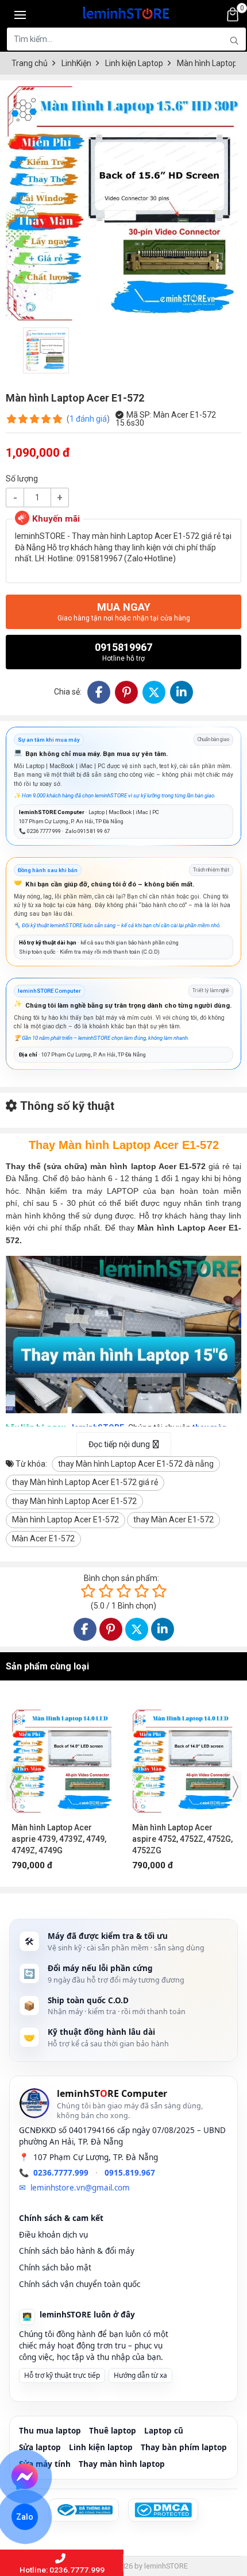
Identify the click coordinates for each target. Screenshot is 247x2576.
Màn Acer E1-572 (43, 1538)
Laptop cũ (164, 2431)
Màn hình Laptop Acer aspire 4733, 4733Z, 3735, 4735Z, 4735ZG (180, 1839)
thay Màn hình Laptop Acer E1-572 (74, 1501)
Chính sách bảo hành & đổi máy (77, 2251)
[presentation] (13, 1787)
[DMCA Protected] (163, 2510)
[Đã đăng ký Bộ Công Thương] (84, 2510)
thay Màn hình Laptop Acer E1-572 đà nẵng (136, 1464)
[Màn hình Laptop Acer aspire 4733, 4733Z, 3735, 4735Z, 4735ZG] (184, 1756)
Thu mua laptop (50, 2431)
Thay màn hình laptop (122, 2464)
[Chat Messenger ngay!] (25, 2477)
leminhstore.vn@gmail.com (80, 2188)
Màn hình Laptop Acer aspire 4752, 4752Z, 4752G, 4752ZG (62, 1839)
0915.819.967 (130, 2173)
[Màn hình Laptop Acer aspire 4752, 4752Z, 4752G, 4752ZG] (63, 1756)
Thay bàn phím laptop (184, 2447)
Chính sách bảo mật (55, 2268)
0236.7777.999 (61, 2173)
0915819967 (123, 652)
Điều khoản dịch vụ (53, 2235)
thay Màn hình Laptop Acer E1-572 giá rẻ (85, 1482)
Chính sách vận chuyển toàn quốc (80, 2284)
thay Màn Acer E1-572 (173, 1520)
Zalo (25, 2517)
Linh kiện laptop (101, 2447)
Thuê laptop (113, 2431)
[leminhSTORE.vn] (126, 11)
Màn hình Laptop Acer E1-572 (65, 1520)
